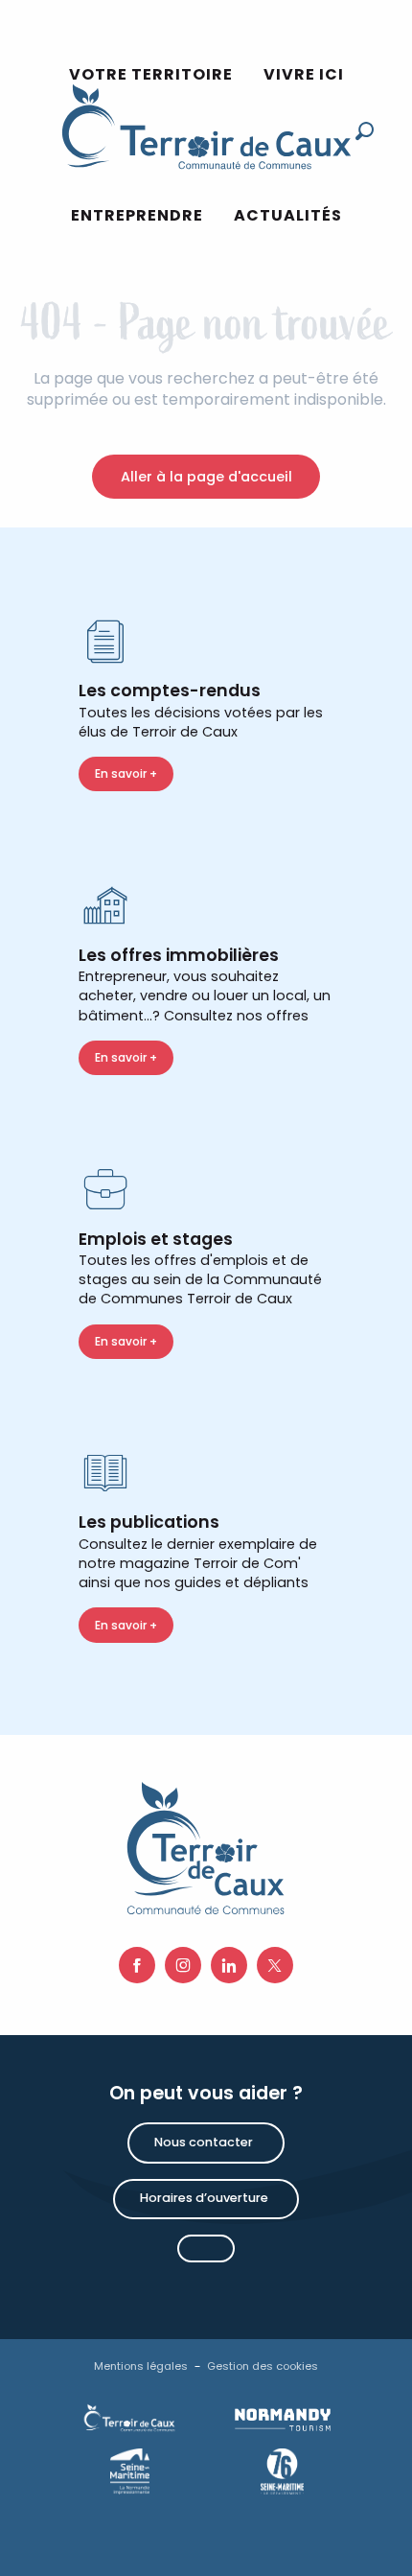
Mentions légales (141, 2366)
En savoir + (126, 773)
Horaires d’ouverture (204, 2198)
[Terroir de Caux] (206, 127)
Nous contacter (204, 2142)
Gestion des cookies (263, 2366)
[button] (137, 216)
